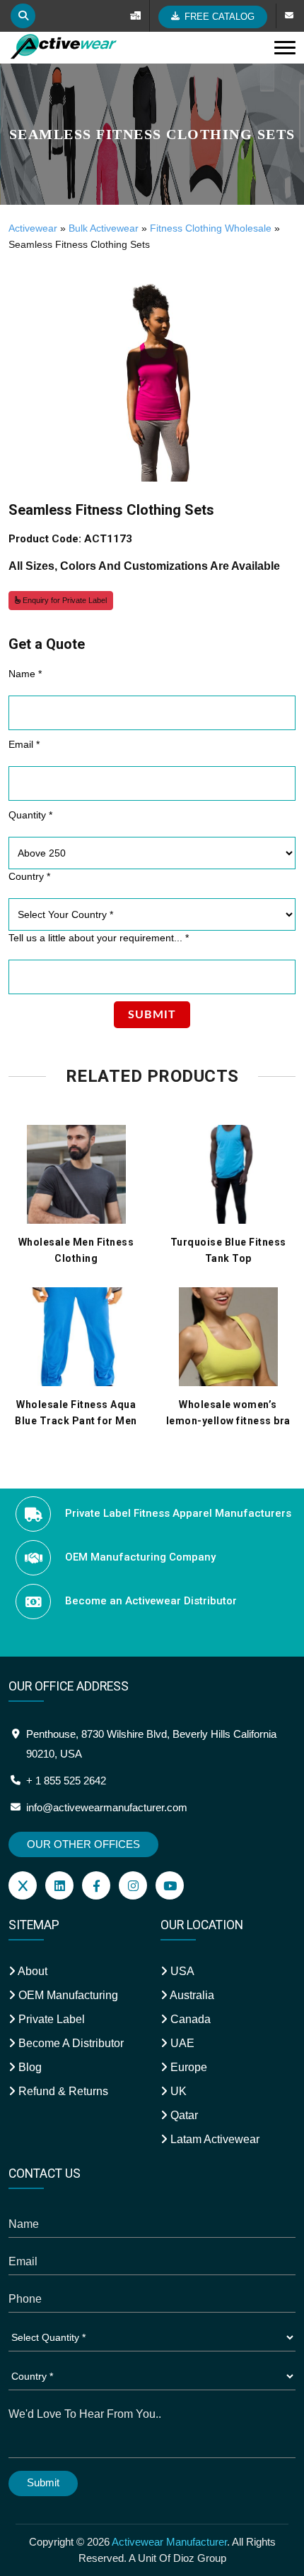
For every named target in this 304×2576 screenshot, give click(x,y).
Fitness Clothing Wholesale (211, 228)
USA (181, 1971)
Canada (189, 2019)
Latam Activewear (214, 2139)
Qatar (183, 2115)
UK (177, 2091)
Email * (24, 744)
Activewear (33, 228)
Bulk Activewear (104, 228)
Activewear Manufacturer (169, 2542)
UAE (181, 2043)
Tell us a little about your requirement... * (99, 938)
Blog (29, 2067)
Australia (191, 1995)
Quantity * (30, 815)
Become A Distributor (70, 2043)
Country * (29, 876)
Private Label (50, 2019)
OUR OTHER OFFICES (83, 1844)
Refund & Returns (62, 2091)
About (31, 1971)
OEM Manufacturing (67, 1995)
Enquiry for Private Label (64, 600)
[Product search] (23, 16)
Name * (25, 674)
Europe (187, 2067)
